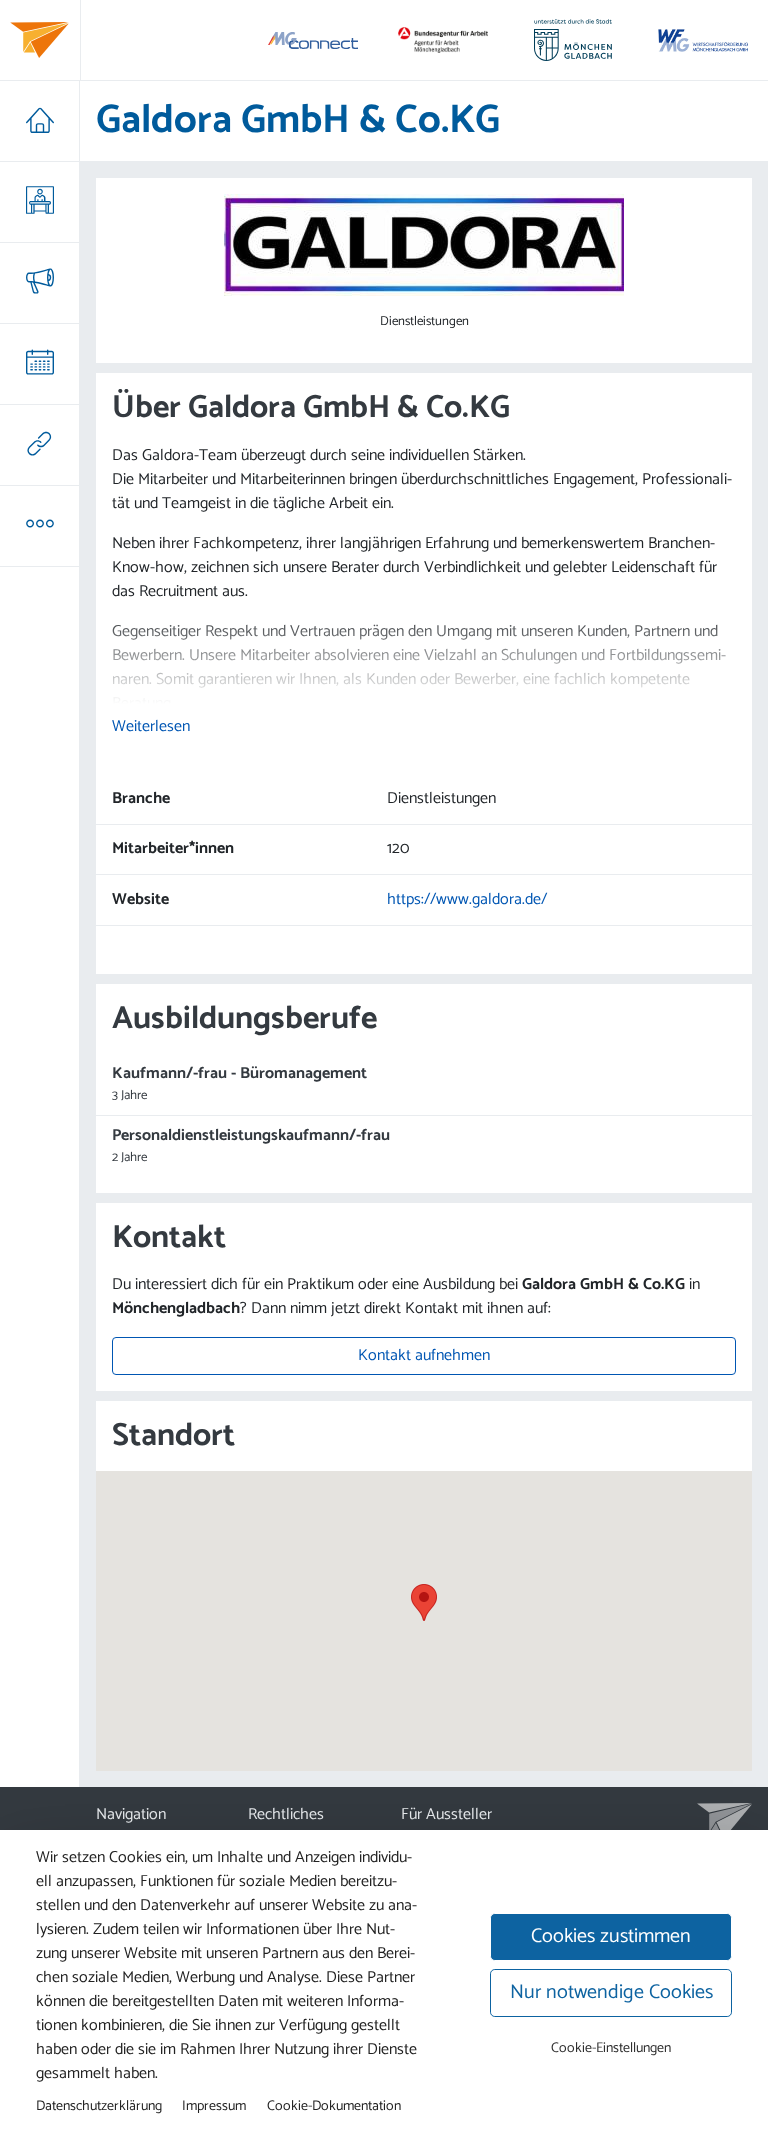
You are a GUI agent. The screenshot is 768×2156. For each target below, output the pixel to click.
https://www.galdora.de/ (467, 899)
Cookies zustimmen (611, 1936)
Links (39, 445)
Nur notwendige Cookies (611, 1992)
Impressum (214, 2106)
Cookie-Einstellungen (611, 2048)
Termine (39, 364)
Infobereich (39, 526)
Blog (39, 283)
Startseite (39, 121)
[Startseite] (39, 40)
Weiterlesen (151, 726)
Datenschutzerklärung (99, 2106)
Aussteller (39, 202)
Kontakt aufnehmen (424, 1355)
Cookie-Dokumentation (334, 2106)
